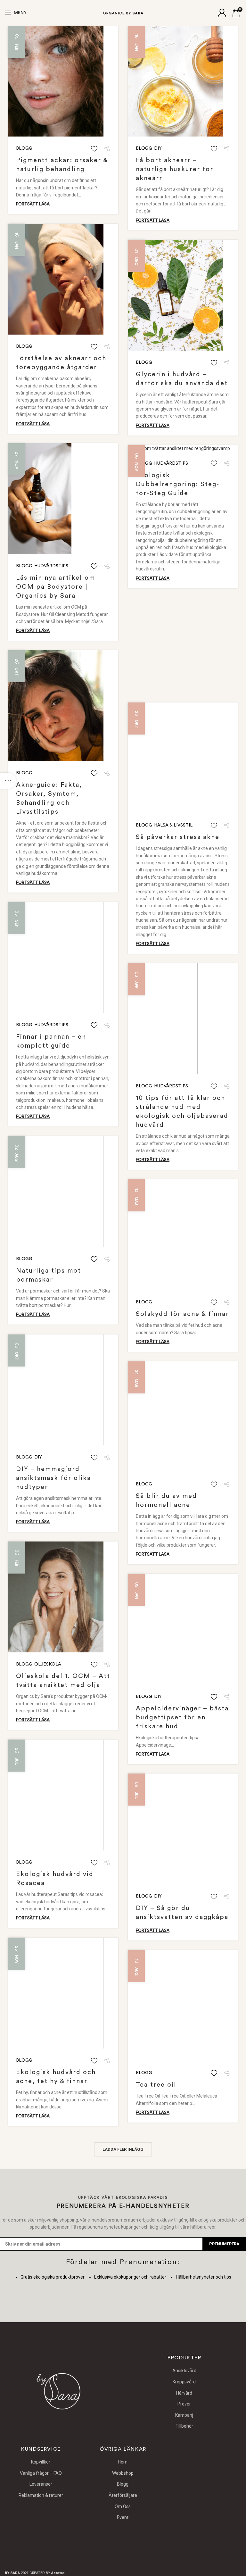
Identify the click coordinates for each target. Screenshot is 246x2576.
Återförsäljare (123, 2495)
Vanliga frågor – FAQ (41, 2473)
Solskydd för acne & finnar (182, 1314)
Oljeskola (48, 1664)
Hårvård (184, 2393)
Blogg (24, 148)
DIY (158, 148)
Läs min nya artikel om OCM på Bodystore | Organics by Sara (56, 587)
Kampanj (184, 2415)
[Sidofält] (8, 781)
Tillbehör (184, 2426)
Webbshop (123, 2473)
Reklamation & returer (41, 2495)
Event (123, 2517)
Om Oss (123, 2506)
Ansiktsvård (184, 2371)
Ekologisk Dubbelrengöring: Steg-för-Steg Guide (178, 484)
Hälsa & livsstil (173, 825)
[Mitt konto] (222, 13)
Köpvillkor (41, 2462)
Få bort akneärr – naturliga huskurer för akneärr (175, 169)
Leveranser (41, 2484)
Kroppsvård (184, 2382)
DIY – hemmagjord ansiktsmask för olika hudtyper (53, 1478)
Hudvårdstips (51, 566)
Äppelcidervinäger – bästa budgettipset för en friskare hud (182, 1717)
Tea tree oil (156, 2085)
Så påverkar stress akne (178, 837)
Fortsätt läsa (33, 204)
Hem (123, 2462)
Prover (184, 2404)
